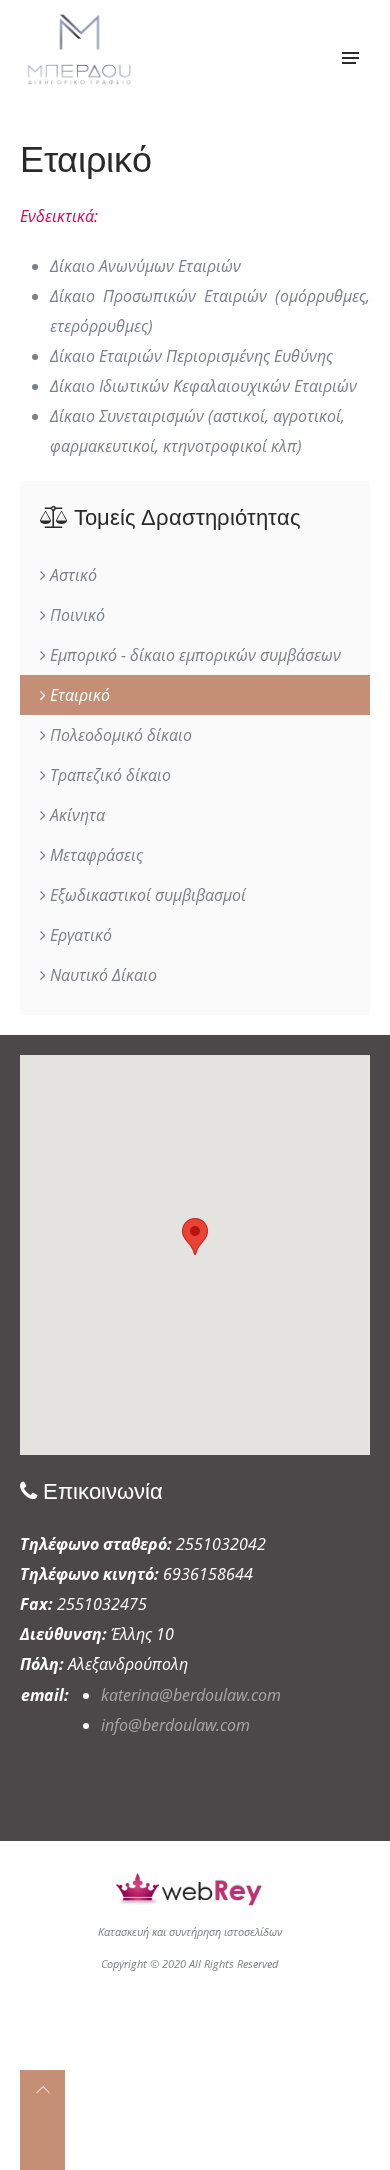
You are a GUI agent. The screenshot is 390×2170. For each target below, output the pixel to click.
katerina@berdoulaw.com (191, 1695)
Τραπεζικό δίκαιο (108, 775)
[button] (195, 1236)
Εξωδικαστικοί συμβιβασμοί (146, 895)
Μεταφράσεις (94, 855)
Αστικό (71, 575)
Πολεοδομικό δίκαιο (119, 735)
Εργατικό (79, 935)
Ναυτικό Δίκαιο (101, 975)
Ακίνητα (75, 815)
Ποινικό (75, 615)
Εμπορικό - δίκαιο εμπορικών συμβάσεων (193, 655)
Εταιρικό (78, 695)
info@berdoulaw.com (175, 1725)
